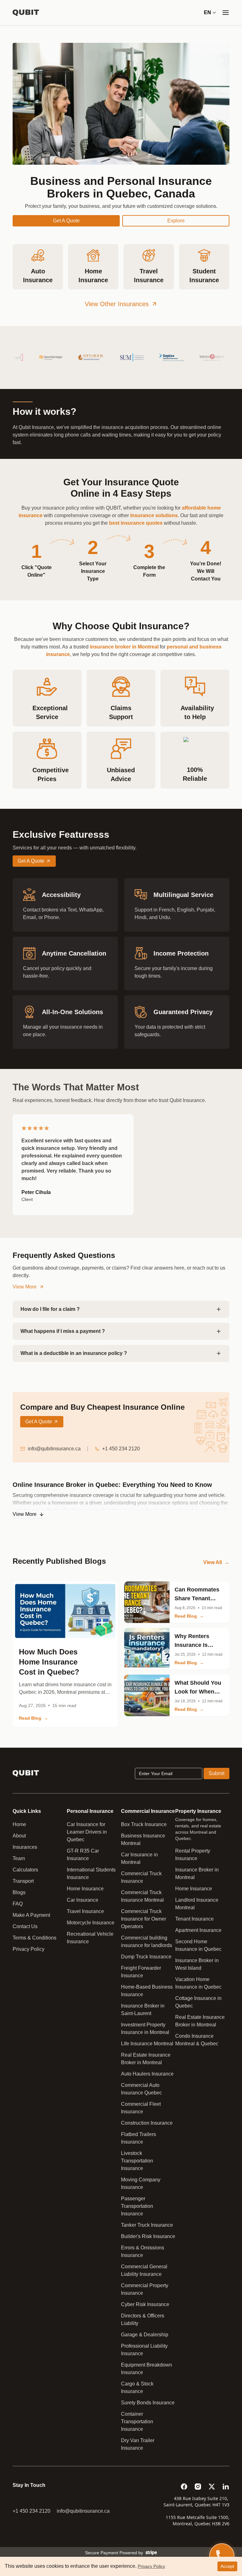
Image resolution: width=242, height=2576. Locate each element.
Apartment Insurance (198, 1930)
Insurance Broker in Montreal (197, 1873)
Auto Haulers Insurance (147, 2074)
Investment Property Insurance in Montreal (145, 2028)
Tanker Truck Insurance (147, 2225)
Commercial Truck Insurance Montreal (142, 1896)
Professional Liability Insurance (144, 2350)
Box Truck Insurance (144, 1824)
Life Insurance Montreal (147, 2044)
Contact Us (25, 1926)
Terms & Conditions (35, 1938)
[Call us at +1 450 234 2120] (222, 2556)
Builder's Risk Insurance (148, 2236)
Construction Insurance (147, 2123)
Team (19, 1858)
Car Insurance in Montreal (139, 1858)
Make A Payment (31, 1915)
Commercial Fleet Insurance (141, 2108)
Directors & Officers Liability (143, 2319)
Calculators (25, 1870)
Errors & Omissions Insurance (143, 2251)
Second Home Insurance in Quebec (198, 1945)
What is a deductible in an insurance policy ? (74, 1353)
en (207, 12)
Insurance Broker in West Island (197, 1964)
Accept (227, 2566)
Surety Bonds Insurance (148, 2403)
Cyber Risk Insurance (145, 2304)
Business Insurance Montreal (143, 1839)
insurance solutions (154, 515)
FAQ (18, 1904)
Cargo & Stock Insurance (137, 2388)
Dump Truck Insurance (146, 1957)
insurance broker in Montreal (124, 647)
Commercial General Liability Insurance (144, 2270)
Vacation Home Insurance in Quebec (198, 1983)
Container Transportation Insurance (137, 2422)
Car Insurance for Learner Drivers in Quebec (87, 1832)
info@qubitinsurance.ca (54, 1449)
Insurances (25, 1847)
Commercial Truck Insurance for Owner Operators (144, 1919)
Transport (23, 1881)
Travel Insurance (85, 1911)
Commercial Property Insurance (145, 2289)
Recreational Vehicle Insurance (90, 1938)
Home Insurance (85, 1889)
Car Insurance (83, 1900)
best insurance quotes (136, 523)
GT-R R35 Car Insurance (83, 1855)
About (19, 1836)
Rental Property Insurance (193, 1855)
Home (19, 1824)
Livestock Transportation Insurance (137, 2161)
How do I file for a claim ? (50, 1309)
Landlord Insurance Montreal (197, 1904)
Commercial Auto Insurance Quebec (141, 2089)
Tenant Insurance (194, 1919)
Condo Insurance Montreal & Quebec (197, 2040)
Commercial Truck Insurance (141, 1877)
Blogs (19, 1892)
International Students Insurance (91, 1873)
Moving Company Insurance (141, 2183)
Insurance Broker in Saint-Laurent (143, 2010)
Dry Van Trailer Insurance (138, 2444)
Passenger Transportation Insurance (137, 2206)
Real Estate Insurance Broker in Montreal (146, 2059)
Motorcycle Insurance (91, 1923)
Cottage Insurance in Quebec (198, 2002)
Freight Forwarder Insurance (141, 1972)
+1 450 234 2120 (121, 1449)
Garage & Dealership (145, 2335)
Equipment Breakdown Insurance (147, 2369)
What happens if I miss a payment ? (63, 1331)
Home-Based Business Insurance (147, 1991)
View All (216, 1562)
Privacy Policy (29, 1949)
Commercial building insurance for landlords (147, 1942)
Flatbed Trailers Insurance (138, 2138)
